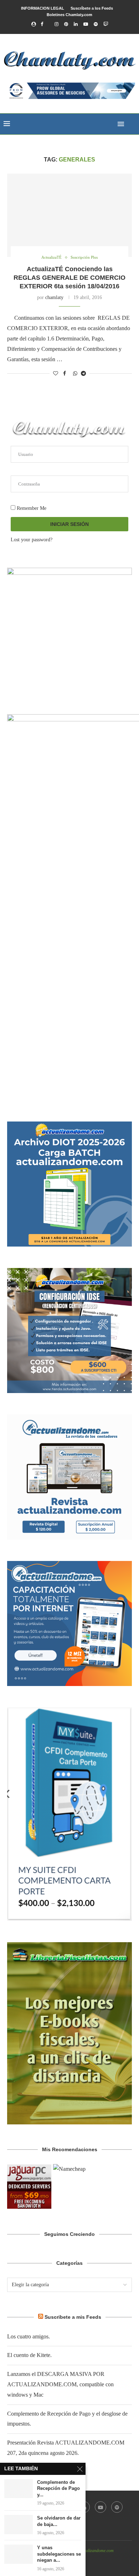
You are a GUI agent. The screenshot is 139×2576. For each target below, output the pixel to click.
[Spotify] (96, 24)
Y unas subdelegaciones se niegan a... (59, 2554)
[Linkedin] (76, 24)
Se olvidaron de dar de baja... (59, 2521)
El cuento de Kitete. (29, 2355)
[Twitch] (106, 24)
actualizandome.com (96, 2551)
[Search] (132, 124)
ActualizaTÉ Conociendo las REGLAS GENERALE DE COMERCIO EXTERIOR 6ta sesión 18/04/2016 (69, 278)
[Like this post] (56, 374)
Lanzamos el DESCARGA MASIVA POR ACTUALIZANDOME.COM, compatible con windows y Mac (60, 2384)
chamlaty (54, 297)
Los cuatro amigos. (29, 2336)
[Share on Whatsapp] (75, 374)
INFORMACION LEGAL (43, 8)
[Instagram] (56, 24)
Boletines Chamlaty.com (69, 15)
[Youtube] (86, 24)
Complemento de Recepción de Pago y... (58, 2488)
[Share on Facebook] (65, 374)
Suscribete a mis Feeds (73, 2317)
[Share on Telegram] (83, 374)
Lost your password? (32, 540)
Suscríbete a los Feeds (92, 8)
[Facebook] (42, 24)
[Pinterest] (66, 24)
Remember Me (31, 508)
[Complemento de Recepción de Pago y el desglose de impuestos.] (19, 2489)
